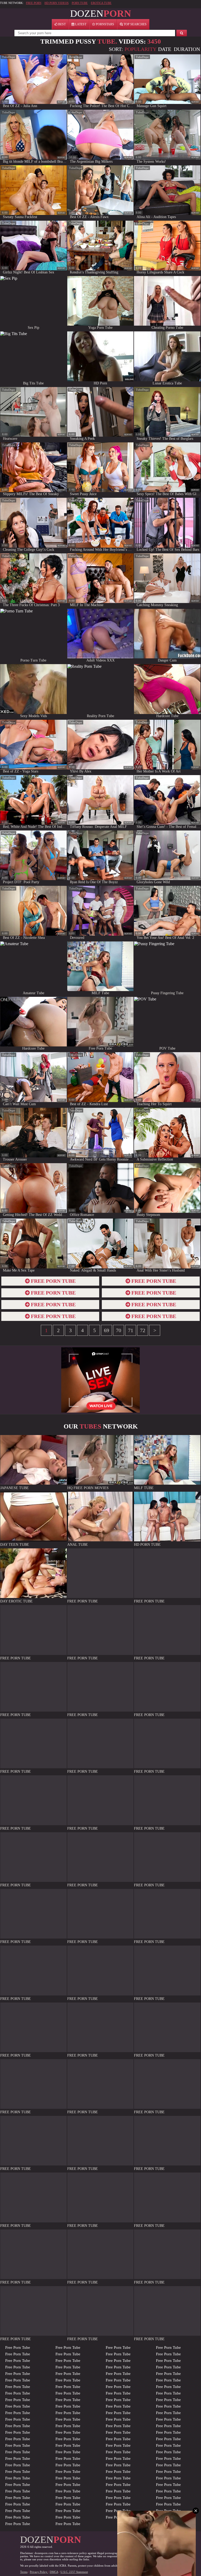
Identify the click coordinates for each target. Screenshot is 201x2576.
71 (131, 1330)
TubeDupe (9, 57)
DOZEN (101, 13)
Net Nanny (153, 2566)
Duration (187, 49)
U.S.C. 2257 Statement (74, 2572)
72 (143, 1330)
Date (165, 49)
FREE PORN (34, 3)
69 (107, 1330)
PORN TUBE (80, 3)
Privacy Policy (39, 2572)
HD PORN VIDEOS (57, 3)
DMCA (54, 2572)
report (62, 102)
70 (119, 1330)
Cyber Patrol (136, 2566)
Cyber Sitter (169, 2566)
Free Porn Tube (18, 2347)
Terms (24, 2572)
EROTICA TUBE (101, 3)
